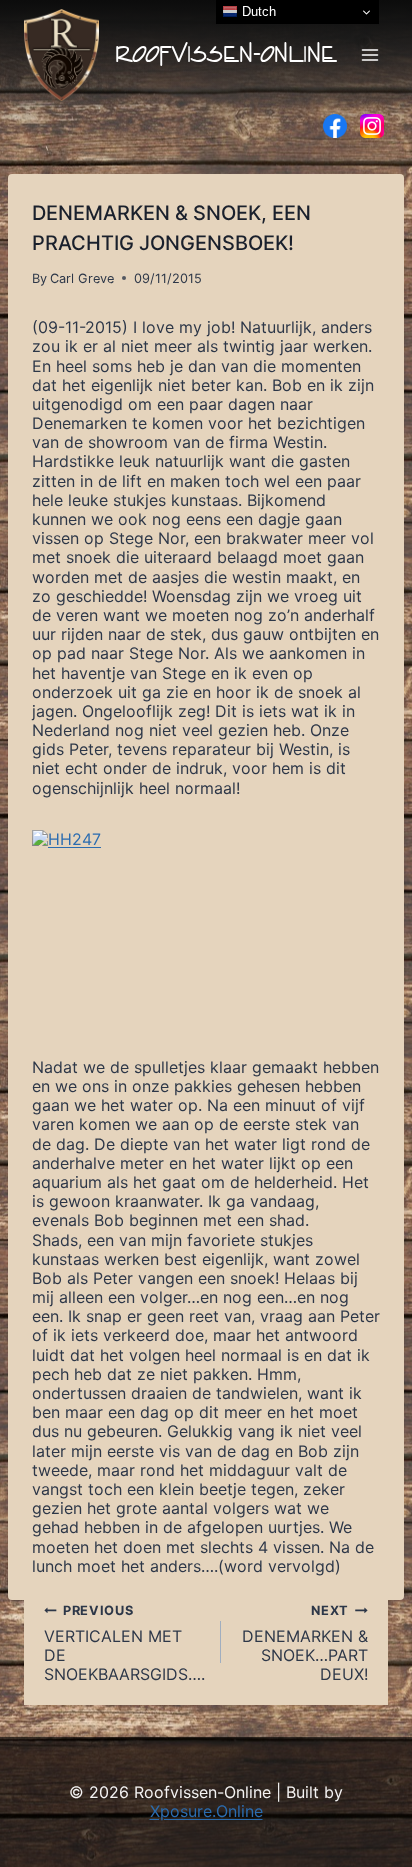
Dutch (257, 11)
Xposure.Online (206, 1811)
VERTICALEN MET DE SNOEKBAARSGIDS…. (124, 1644)
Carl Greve (82, 278)
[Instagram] (372, 126)
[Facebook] (335, 126)
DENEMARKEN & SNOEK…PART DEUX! (305, 1644)
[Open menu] (369, 54)
